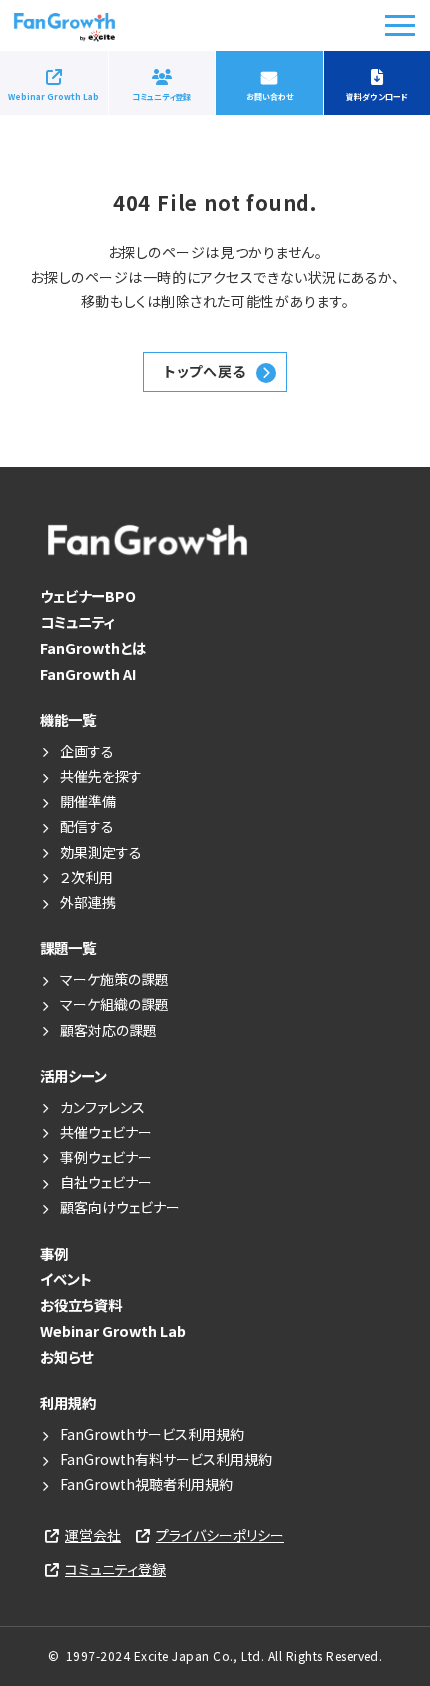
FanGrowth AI (88, 673)
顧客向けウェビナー (120, 1207)
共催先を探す (101, 776)
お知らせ (66, 1356)
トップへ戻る (204, 371)
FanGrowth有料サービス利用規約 (173, 1459)
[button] (400, 25)
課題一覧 (68, 947)
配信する (87, 826)
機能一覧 (68, 719)
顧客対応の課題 (108, 1030)
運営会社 (93, 1535)
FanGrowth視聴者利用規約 (146, 1484)
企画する (87, 751)
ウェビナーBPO (88, 595)
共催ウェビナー (106, 1132)
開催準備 (88, 801)
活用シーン (73, 1075)
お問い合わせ (269, 96)
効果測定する (101, 852)
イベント (66, 1278)
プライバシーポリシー (220, 1535)
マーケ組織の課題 (114, 1004)
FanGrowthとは (93, 647)
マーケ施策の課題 (114, 979)
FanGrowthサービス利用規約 (152, 1434)
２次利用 (86, 877)
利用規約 (68, 1402)
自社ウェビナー (106, 1182)
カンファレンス (102, 1107)
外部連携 (88, 902)
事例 (54, 1253)
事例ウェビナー (106, 1157)
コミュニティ (77, 621)
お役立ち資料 (81, 1304)
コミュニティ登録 (161, 96)
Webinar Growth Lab (53, 96)
